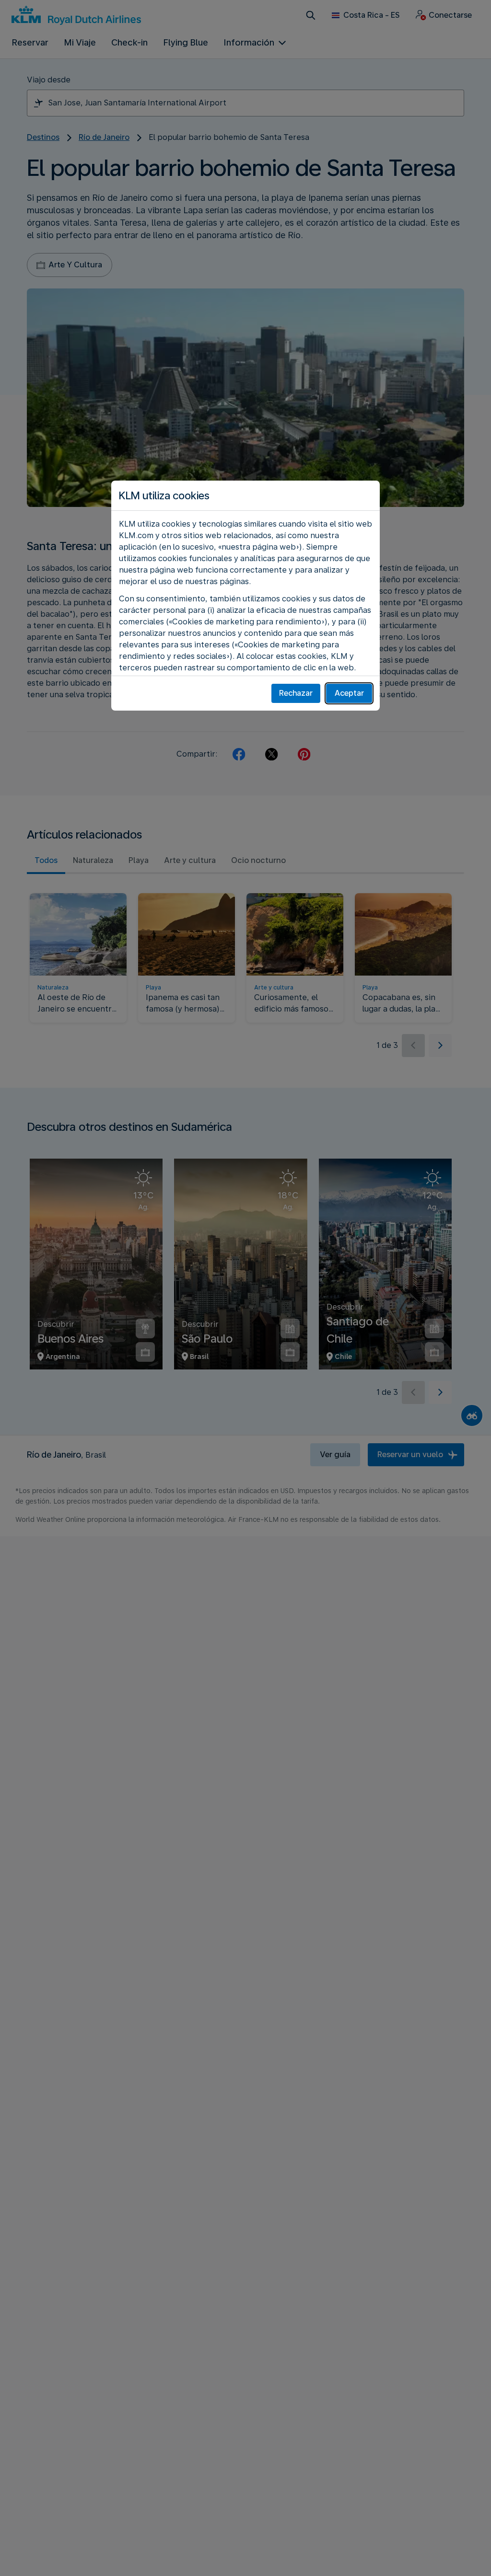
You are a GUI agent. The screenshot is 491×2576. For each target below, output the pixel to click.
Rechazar (296, 693)
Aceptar (349, 693)
